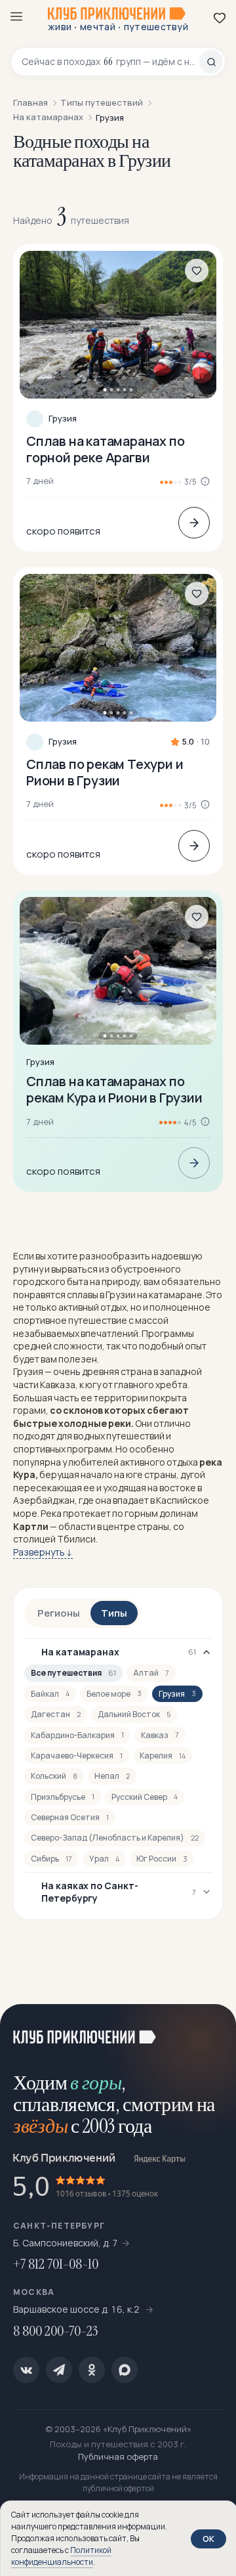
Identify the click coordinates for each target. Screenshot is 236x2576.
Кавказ (160, 1735)
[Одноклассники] (92, 2370)
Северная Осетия (70, 1817)
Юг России (162, 1859)
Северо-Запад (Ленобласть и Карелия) (115, 1838)
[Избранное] (220, 18)
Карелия (163, 1756)
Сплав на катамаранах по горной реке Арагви (105, 449)
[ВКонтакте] (26, 2370)
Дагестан (56, 1714)
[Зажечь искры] (210, 2030)
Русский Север (145, 1797)
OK (208, 2539)
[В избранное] (197, 271)
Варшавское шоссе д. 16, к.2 (77, 2309)
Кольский (54, 1776)
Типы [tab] (114, 1613)
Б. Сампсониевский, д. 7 (66, 2243)
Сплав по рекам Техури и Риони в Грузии (105, 772)
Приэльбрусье (63, 1797)
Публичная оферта (118, 2456)
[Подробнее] (194, 523)
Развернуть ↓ (43, 1552)
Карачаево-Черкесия (77, 1756)
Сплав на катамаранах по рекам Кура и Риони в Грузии (114, 1089)
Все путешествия (73, 1673)
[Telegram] (59, 2370)
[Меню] (16, 16)
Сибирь (51, 1859)
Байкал (50, 1694)
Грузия (63, 419)
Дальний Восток (134, 1714)
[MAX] (125, 2370)
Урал (104, 1859)
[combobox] (110, 62)
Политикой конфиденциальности (61, 2556)
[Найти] (211, 62)
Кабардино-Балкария (77, 1735)
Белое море (114, 1694)
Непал (112, 1776)
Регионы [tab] (59, 1613)
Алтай (151, 1673)
